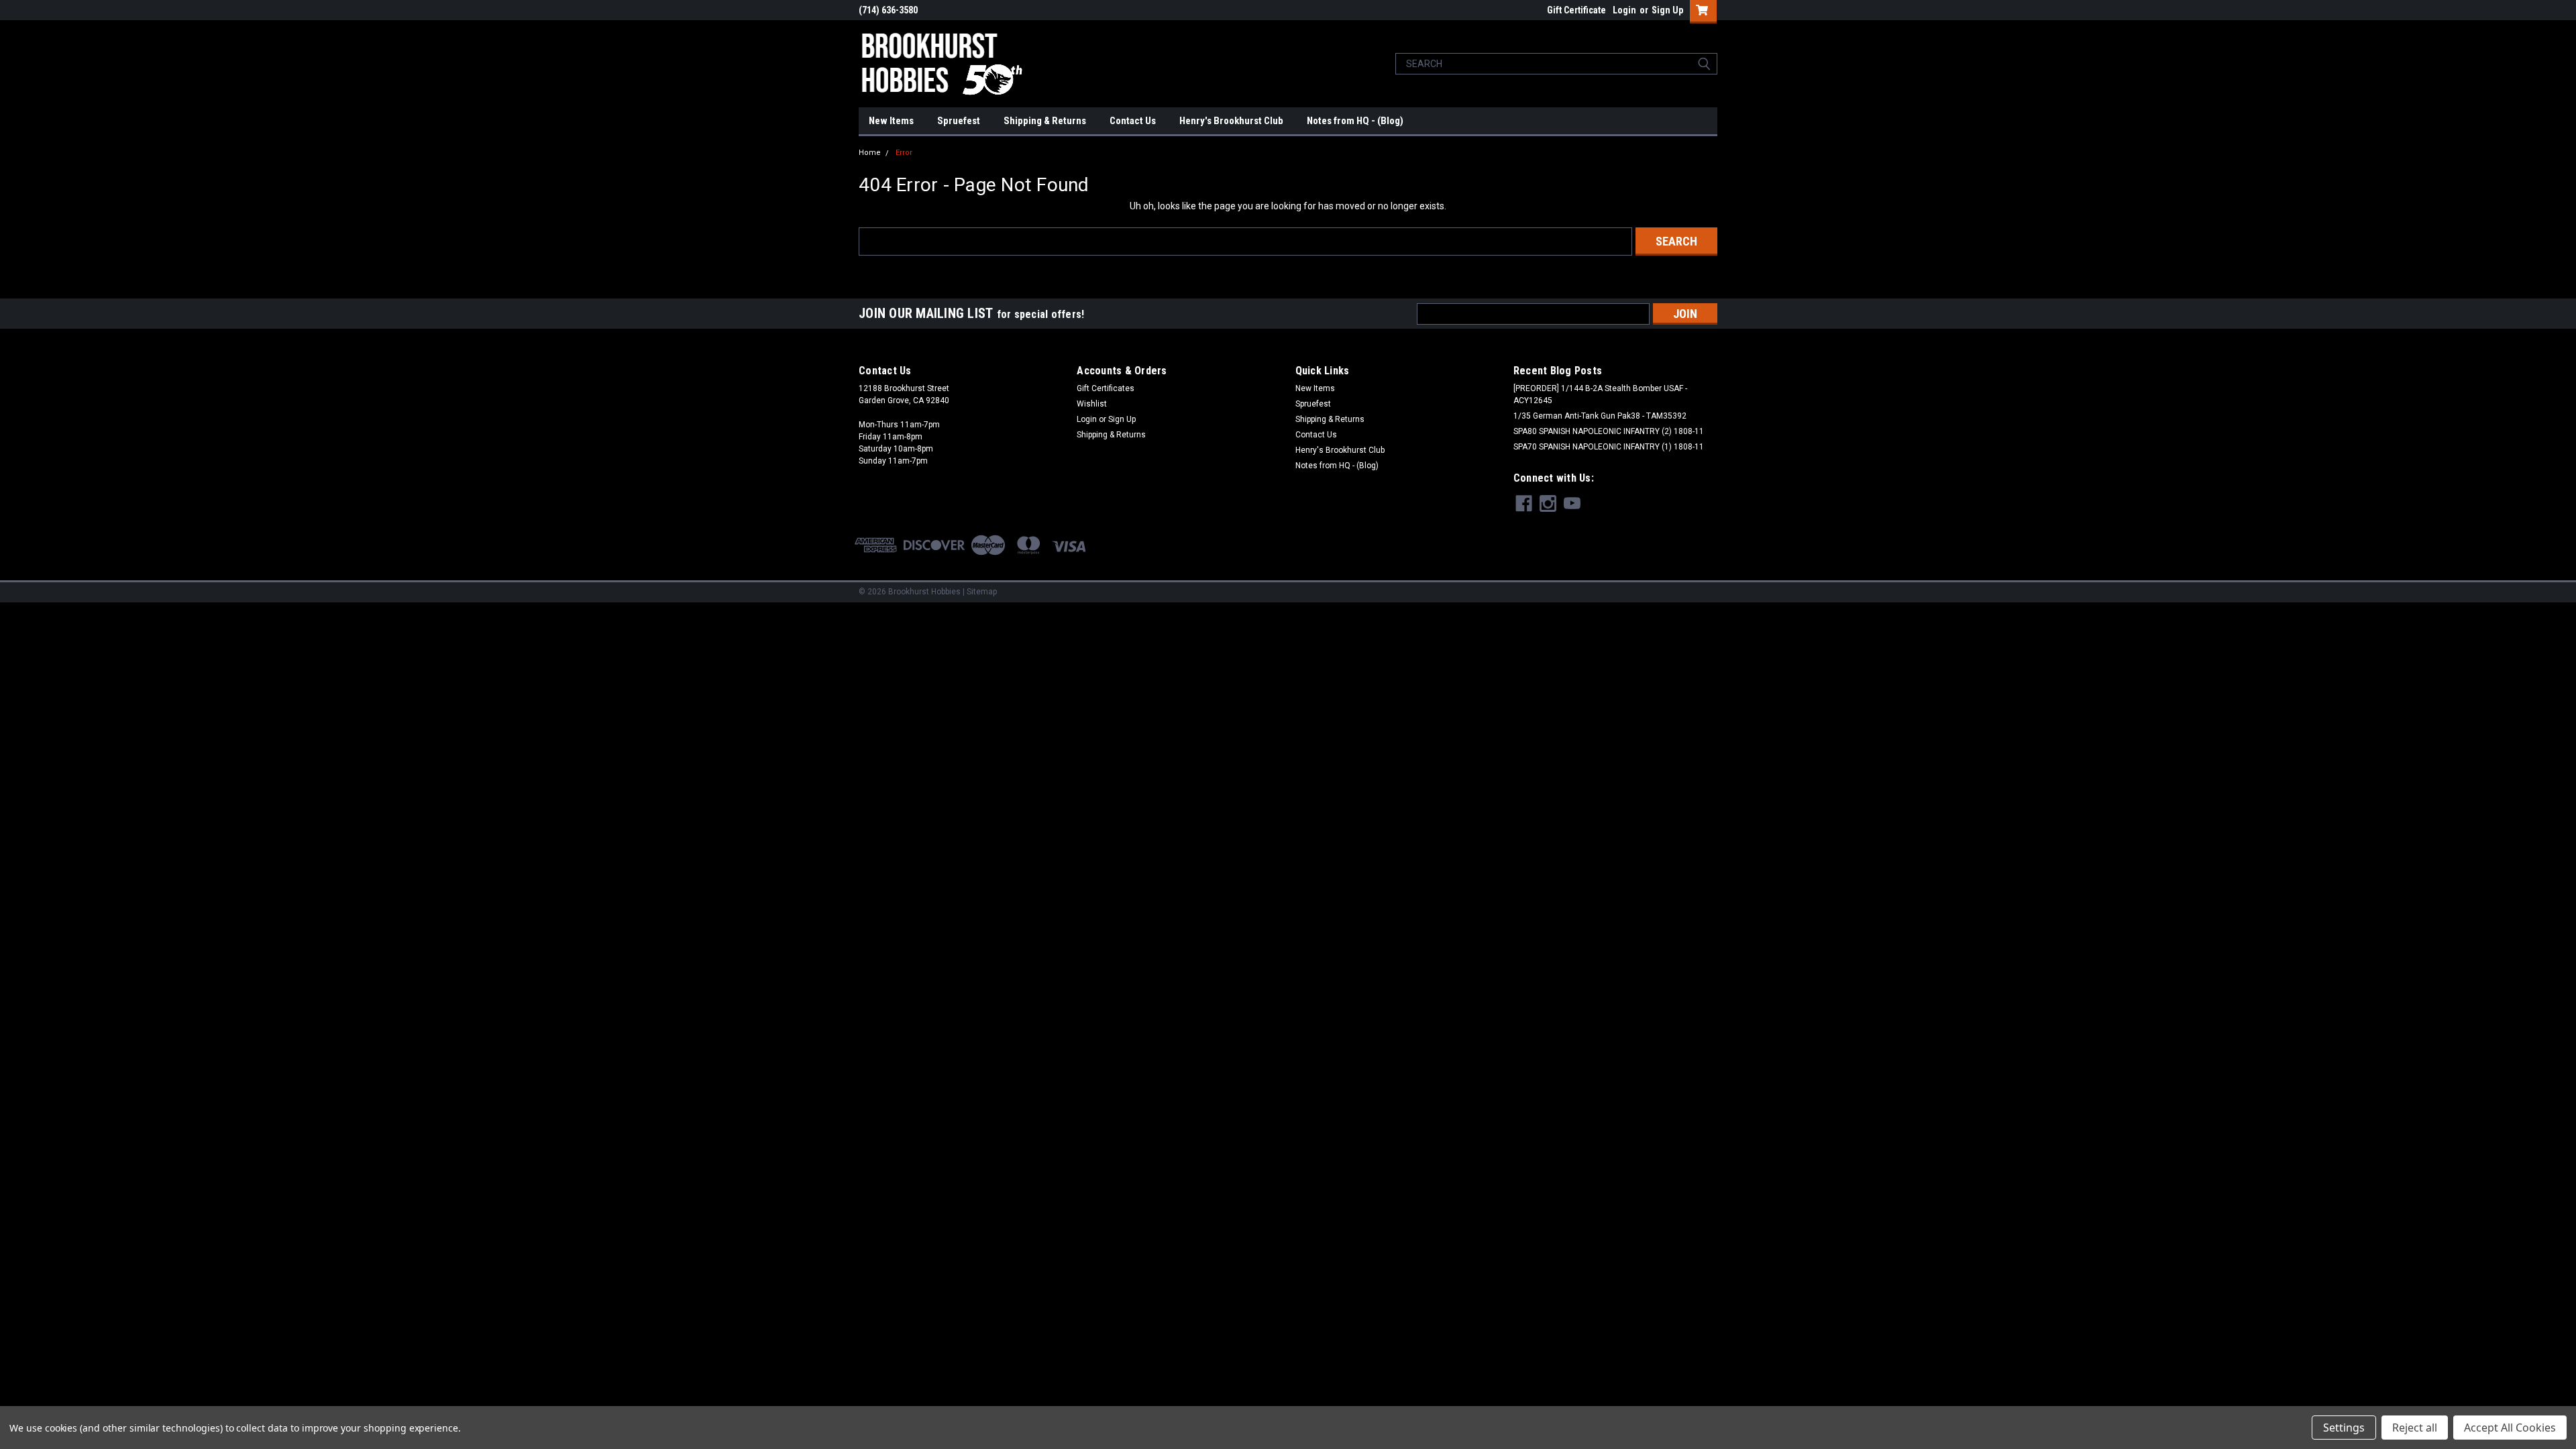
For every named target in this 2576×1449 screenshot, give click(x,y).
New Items (891, 121)
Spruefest (959, 121)
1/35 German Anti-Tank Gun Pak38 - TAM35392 (1600, 416)
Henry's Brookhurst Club (1231, 121)
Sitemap (982, 592)
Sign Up (1667, 10)
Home (870, 153)
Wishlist (1092, 404)
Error (904, 153)
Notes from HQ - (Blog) (1355, 121)
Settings (2344, 1428)
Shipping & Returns (1045, 121)
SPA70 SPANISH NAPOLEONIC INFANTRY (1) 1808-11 (1609, 447)
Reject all (2415, 1428)
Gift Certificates (1106, 388)
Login (1624, 10)
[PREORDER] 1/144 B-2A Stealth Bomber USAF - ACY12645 (1600, 394)
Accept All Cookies (2510, 1428)
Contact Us (1133, 121)
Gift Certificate (1576, 10)
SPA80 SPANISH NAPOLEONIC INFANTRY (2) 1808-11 (1609, 431)
